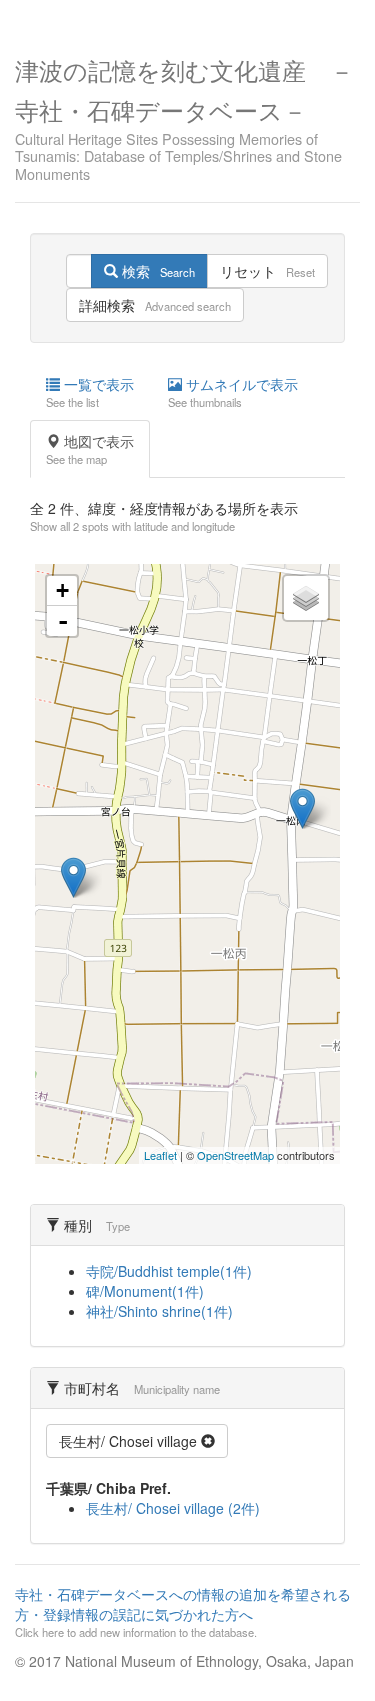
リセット (267, 271)
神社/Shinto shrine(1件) (159, 1311)
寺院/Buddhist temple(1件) (169, 1271)
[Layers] (306, 598)
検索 (156, 271)
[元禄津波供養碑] (73, 877)
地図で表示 (90, 449)
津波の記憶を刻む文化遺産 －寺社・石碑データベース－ (184, 117)
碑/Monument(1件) (145, 1291)
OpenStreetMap (235, 1155)
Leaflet (160, 1155)
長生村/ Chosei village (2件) (173, 1508)
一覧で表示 (90, 392)
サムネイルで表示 (233, 392)
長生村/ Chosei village (130, 1441)
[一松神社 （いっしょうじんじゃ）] (302, 808)
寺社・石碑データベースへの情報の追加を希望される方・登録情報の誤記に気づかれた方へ (183, 1612)
